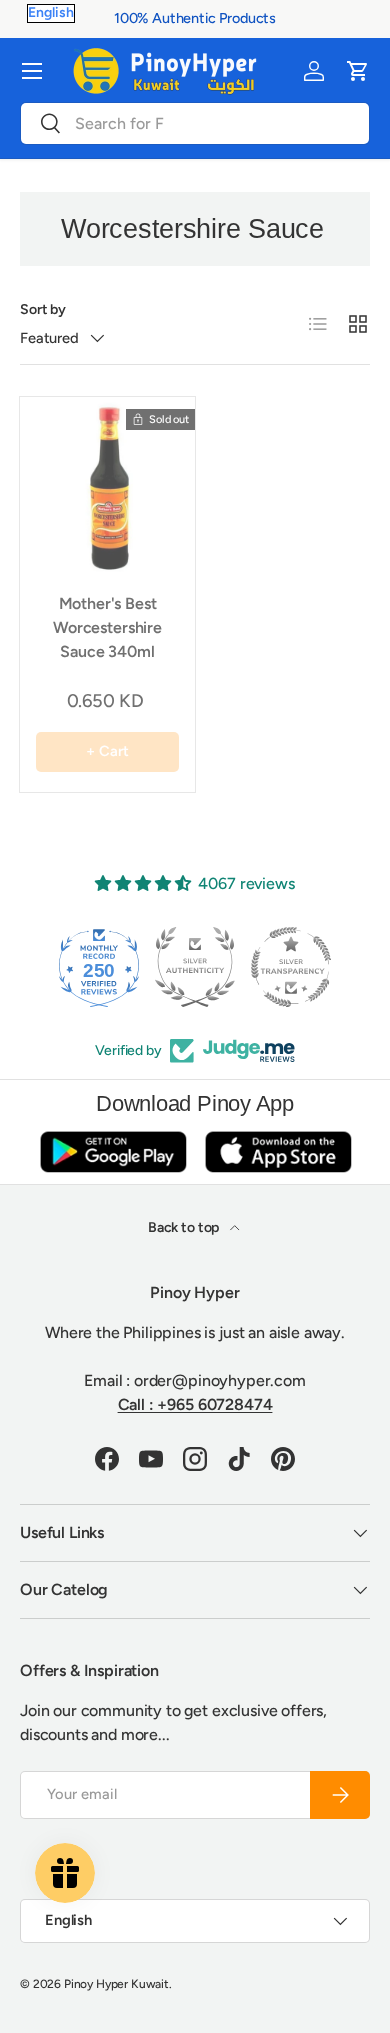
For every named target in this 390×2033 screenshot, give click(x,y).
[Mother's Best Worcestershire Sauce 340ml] (107, 484)
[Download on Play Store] (113, 1151)
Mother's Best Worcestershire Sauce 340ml (107, 627)
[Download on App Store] (278, 1151)
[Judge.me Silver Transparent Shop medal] (291, 967)
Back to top (185, 1227)
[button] (358, 71)
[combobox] (195, 123)
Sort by (43, 309)
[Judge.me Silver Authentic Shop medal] (195, 967)
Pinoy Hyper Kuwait (116, 1984)
